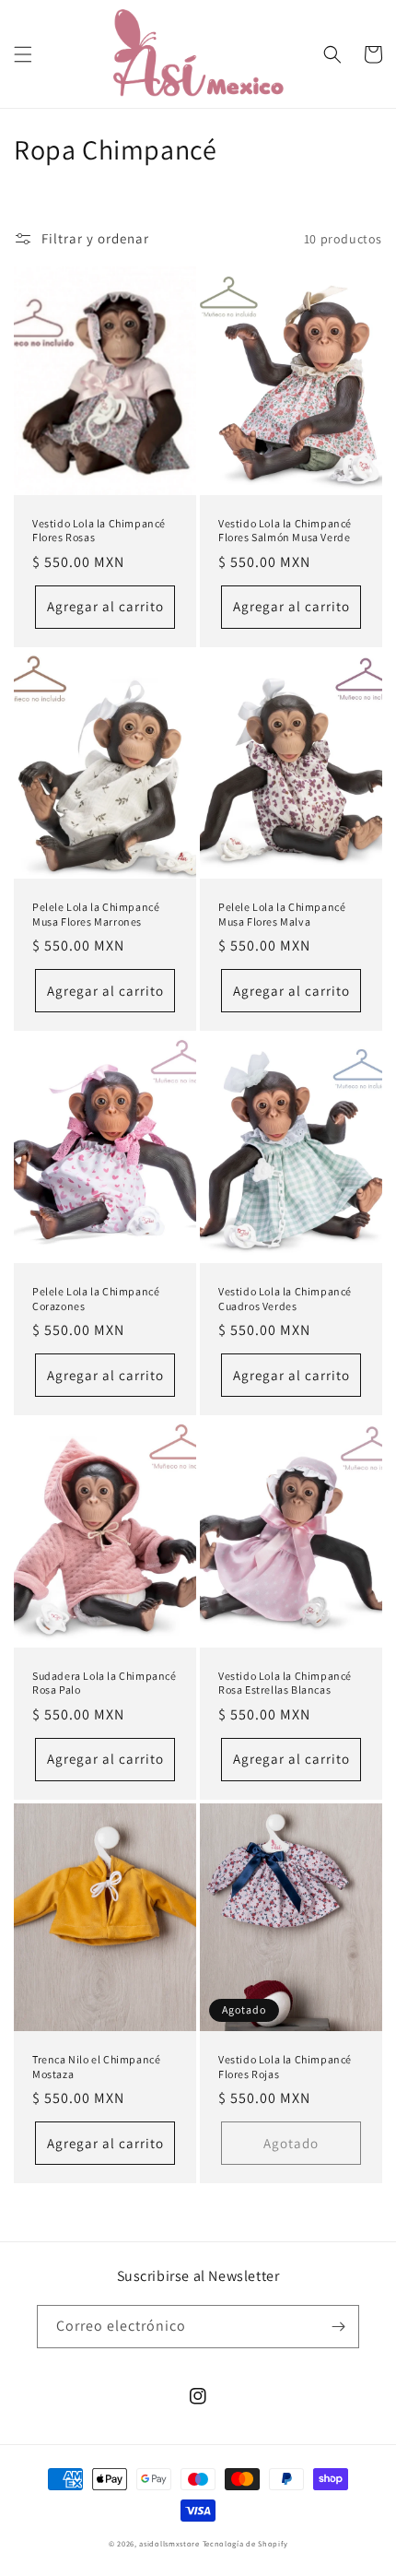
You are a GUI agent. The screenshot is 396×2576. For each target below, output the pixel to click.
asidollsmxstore (169, 2543)
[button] (23, 54)
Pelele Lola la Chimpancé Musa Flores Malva (282, 914)
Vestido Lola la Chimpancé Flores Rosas (99, 531)
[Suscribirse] (338, 2327)
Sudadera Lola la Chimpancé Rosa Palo (105, 1683)
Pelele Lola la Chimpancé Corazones (96, 1299)
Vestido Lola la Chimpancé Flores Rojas (285, 2067)
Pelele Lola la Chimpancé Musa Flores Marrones (96, 914)
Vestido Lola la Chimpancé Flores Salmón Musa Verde (285, 531)
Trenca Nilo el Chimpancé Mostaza (96, 2067)
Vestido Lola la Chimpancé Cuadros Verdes (285, 1299)
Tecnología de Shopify (245, 2543)
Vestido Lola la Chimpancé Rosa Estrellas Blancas (285, 1683)
